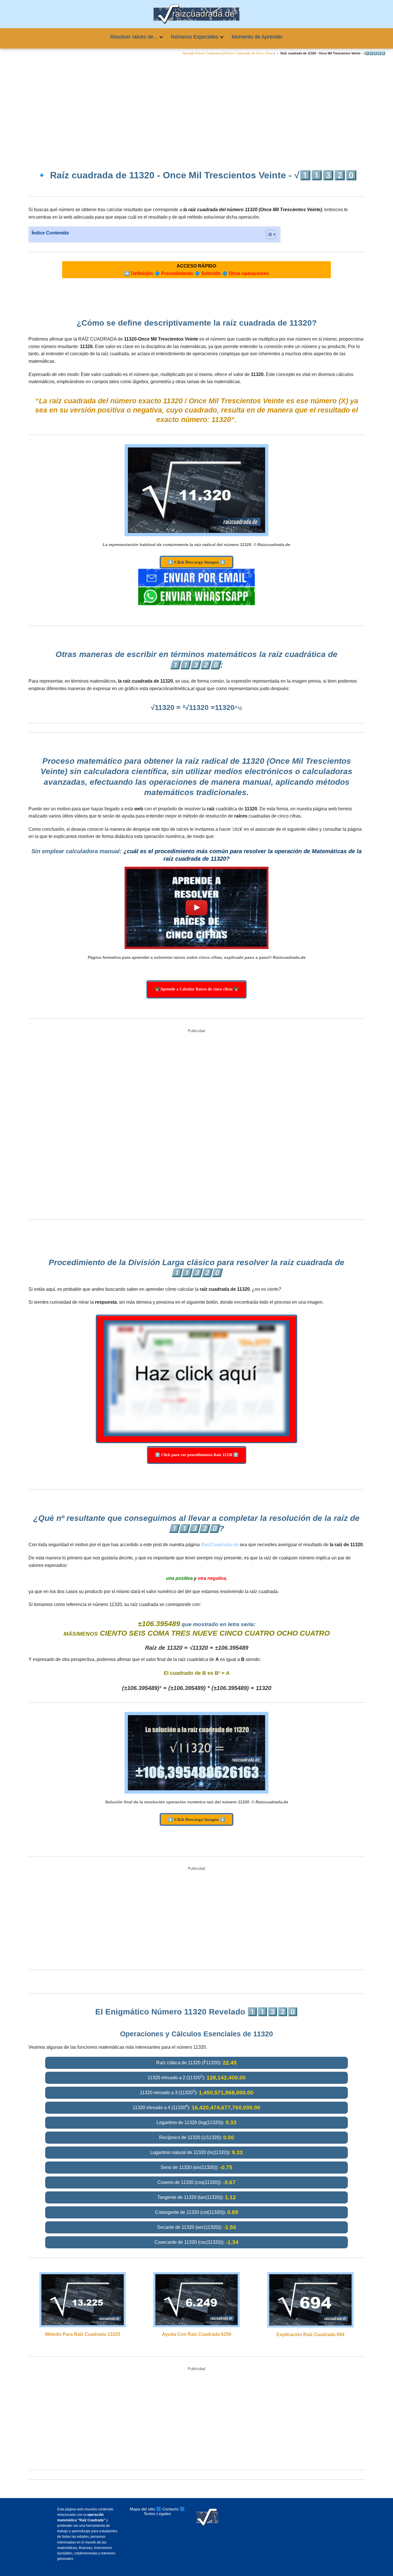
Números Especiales (195, 37)
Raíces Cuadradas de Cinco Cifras (249, 53)
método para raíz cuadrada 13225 (83, 2334)
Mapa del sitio (142, 2509)
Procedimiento (177, 273)
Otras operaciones (249, 273)
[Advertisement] (197, 108)
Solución (211, 273)
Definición (142, 273)
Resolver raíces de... (134, 37)
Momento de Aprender (257, 37)
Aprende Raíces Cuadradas (202, 53)
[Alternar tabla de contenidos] (268, 234)
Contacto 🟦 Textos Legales (164, 2511)
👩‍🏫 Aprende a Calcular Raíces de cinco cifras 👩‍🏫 (197, 989)
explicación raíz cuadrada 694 (310, 2335)
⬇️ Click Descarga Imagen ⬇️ (197, 562)
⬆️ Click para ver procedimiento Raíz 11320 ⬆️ (197, 1455)
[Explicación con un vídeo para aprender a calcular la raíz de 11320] (197, 908)
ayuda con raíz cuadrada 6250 (197, 2334)
